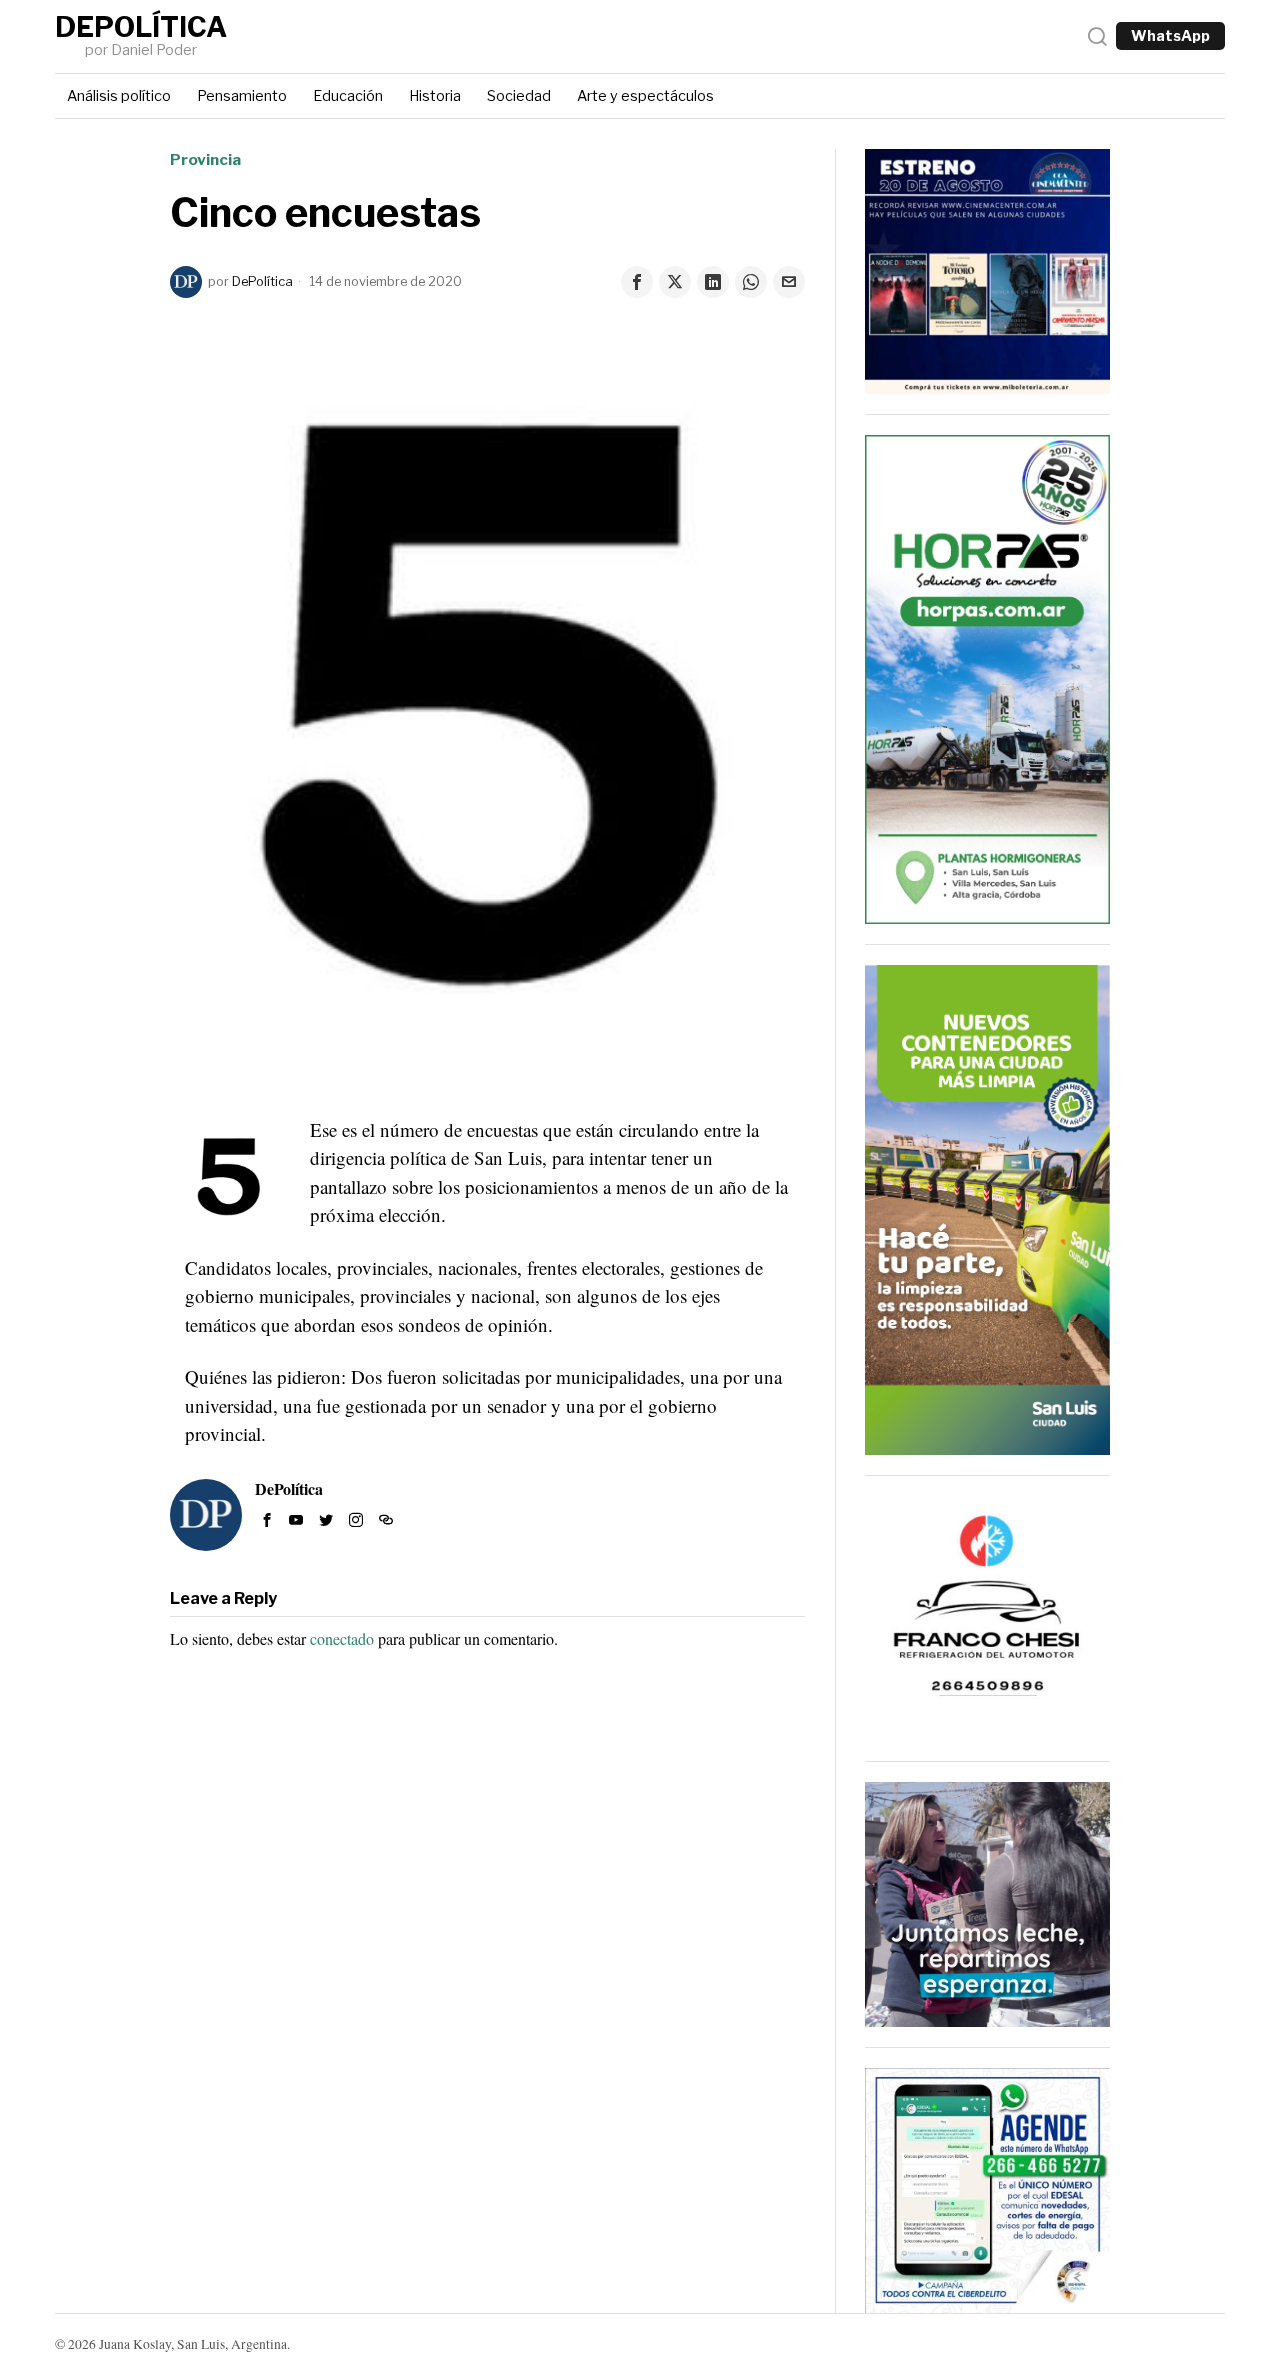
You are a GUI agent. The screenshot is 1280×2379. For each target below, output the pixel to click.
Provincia (205, 159)
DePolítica (262, 281)
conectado (342, 1638)
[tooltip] (637, 282)
